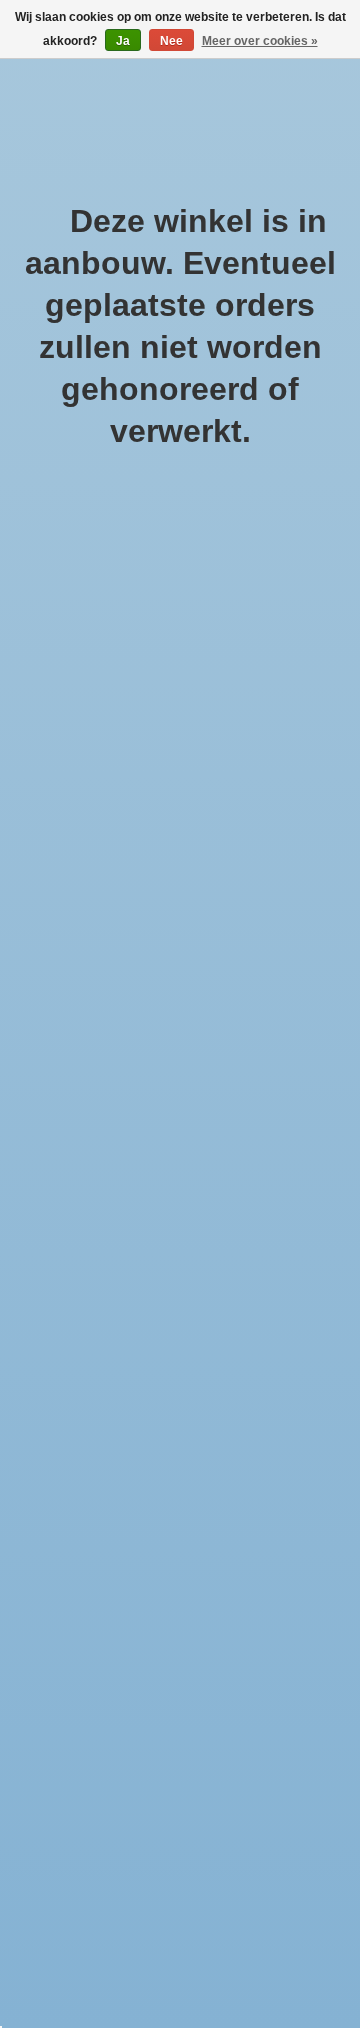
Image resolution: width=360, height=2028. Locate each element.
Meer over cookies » (260, 41)
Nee (171, 41)
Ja (123, 41)
